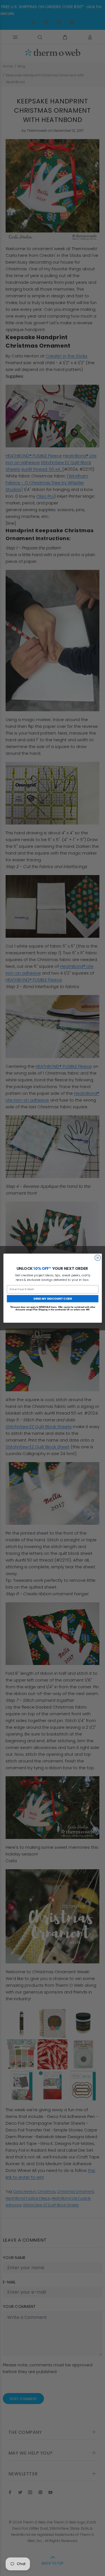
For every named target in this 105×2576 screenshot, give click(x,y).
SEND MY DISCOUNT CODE (53, 1298)
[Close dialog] (98, 1258)
